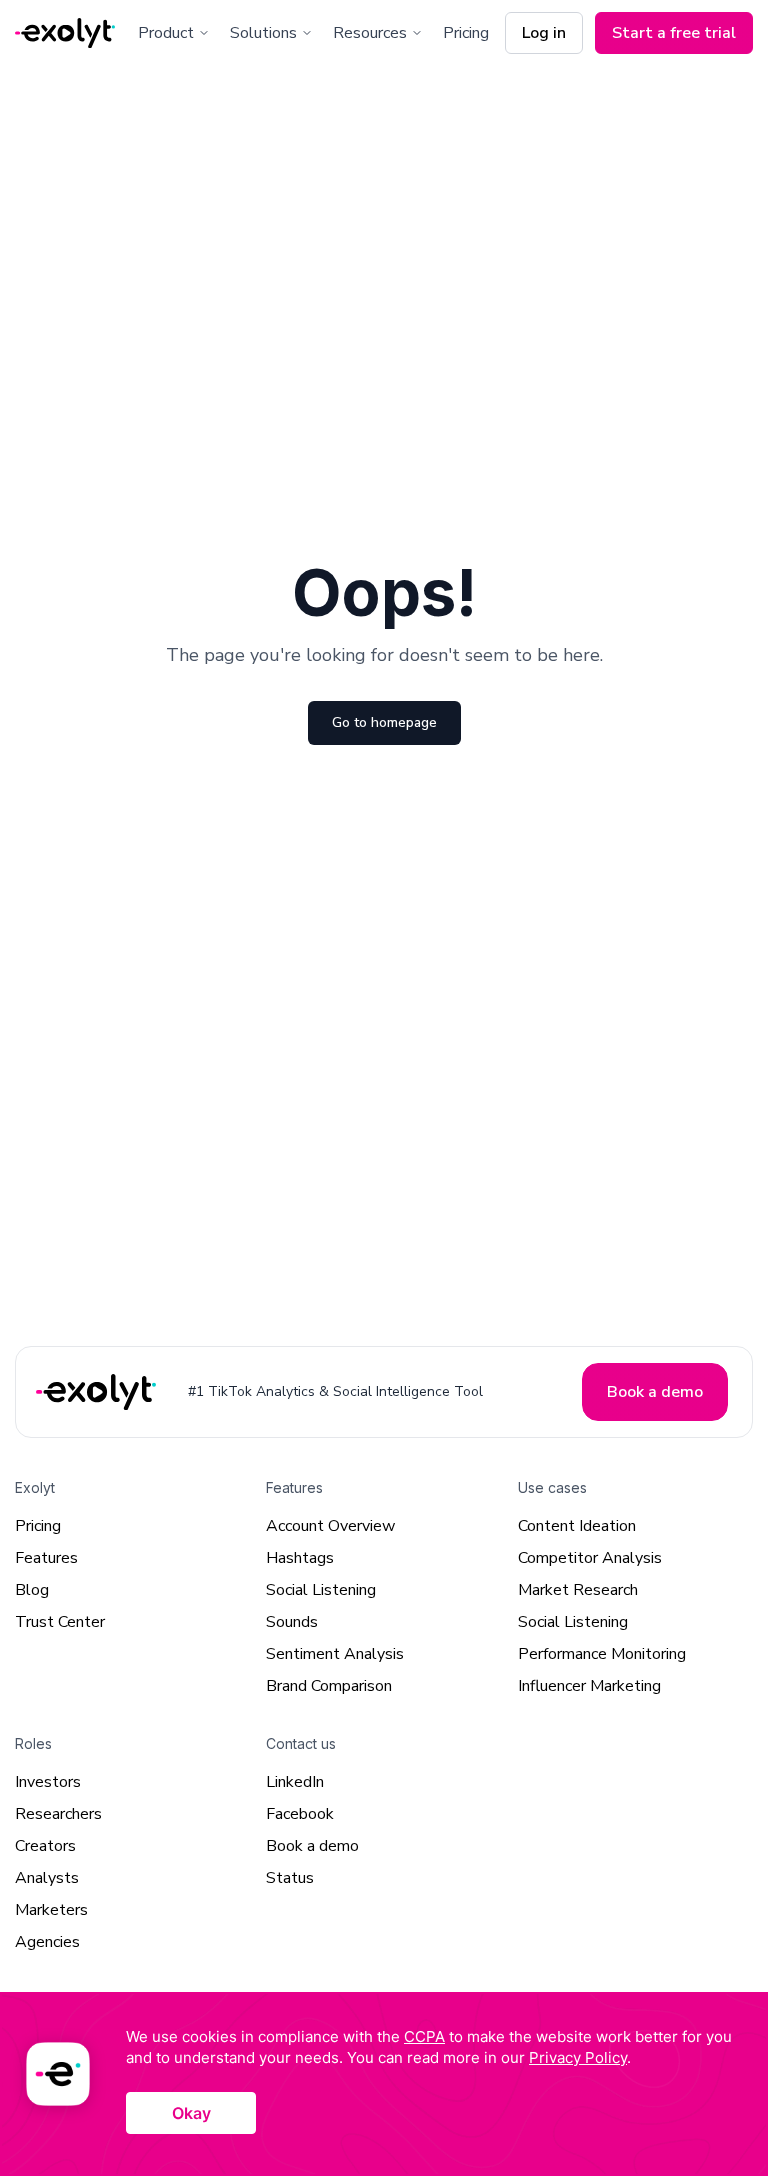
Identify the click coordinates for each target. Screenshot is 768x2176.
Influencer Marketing (589, 1686)
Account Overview (330, 1526)
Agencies (47, 1942)
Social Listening (321, 1590)
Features (46, 1558)
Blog (32, 1590)
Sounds (292, 1622)
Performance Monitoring (602, 1654)
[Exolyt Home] (98, 1391)
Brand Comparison (329, 1686)
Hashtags (300, 1558)
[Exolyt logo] (65, 33)
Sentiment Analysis (335, 1654)
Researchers (58, 1814)
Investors (48, 1782)
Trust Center (60, 1622)
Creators (45, 1846)
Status (290, 1878)
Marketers (51, 1910)
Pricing (466, 33)
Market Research (578, 1590)
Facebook (300, 1814)
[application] (384, 2084)
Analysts (47, 1878)
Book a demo (312, 1846)
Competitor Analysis (590, 1558)
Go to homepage (384, 722)
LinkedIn (295, 1782)
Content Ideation (577, 1526)
